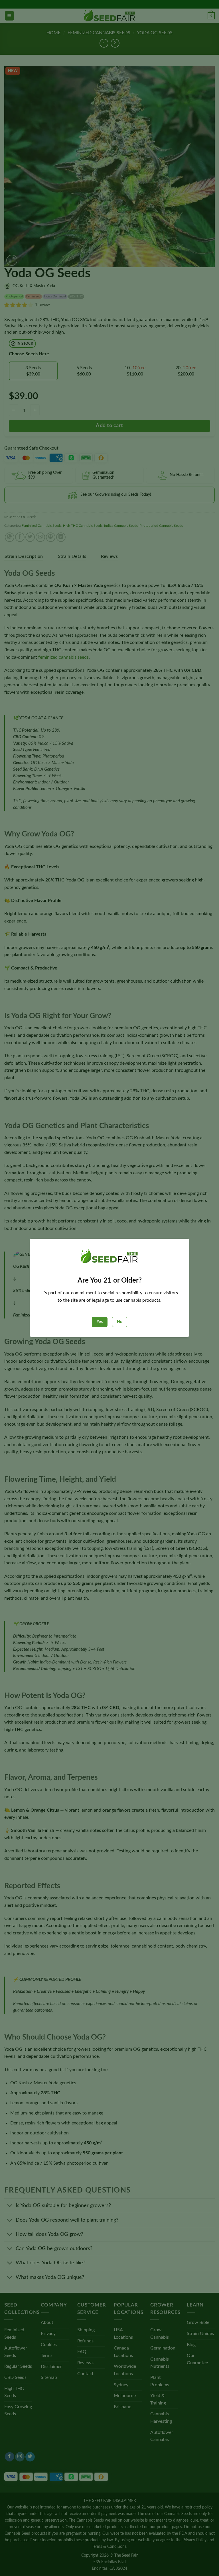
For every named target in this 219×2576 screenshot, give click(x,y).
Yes (100, 1322)
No (120, 1322)
